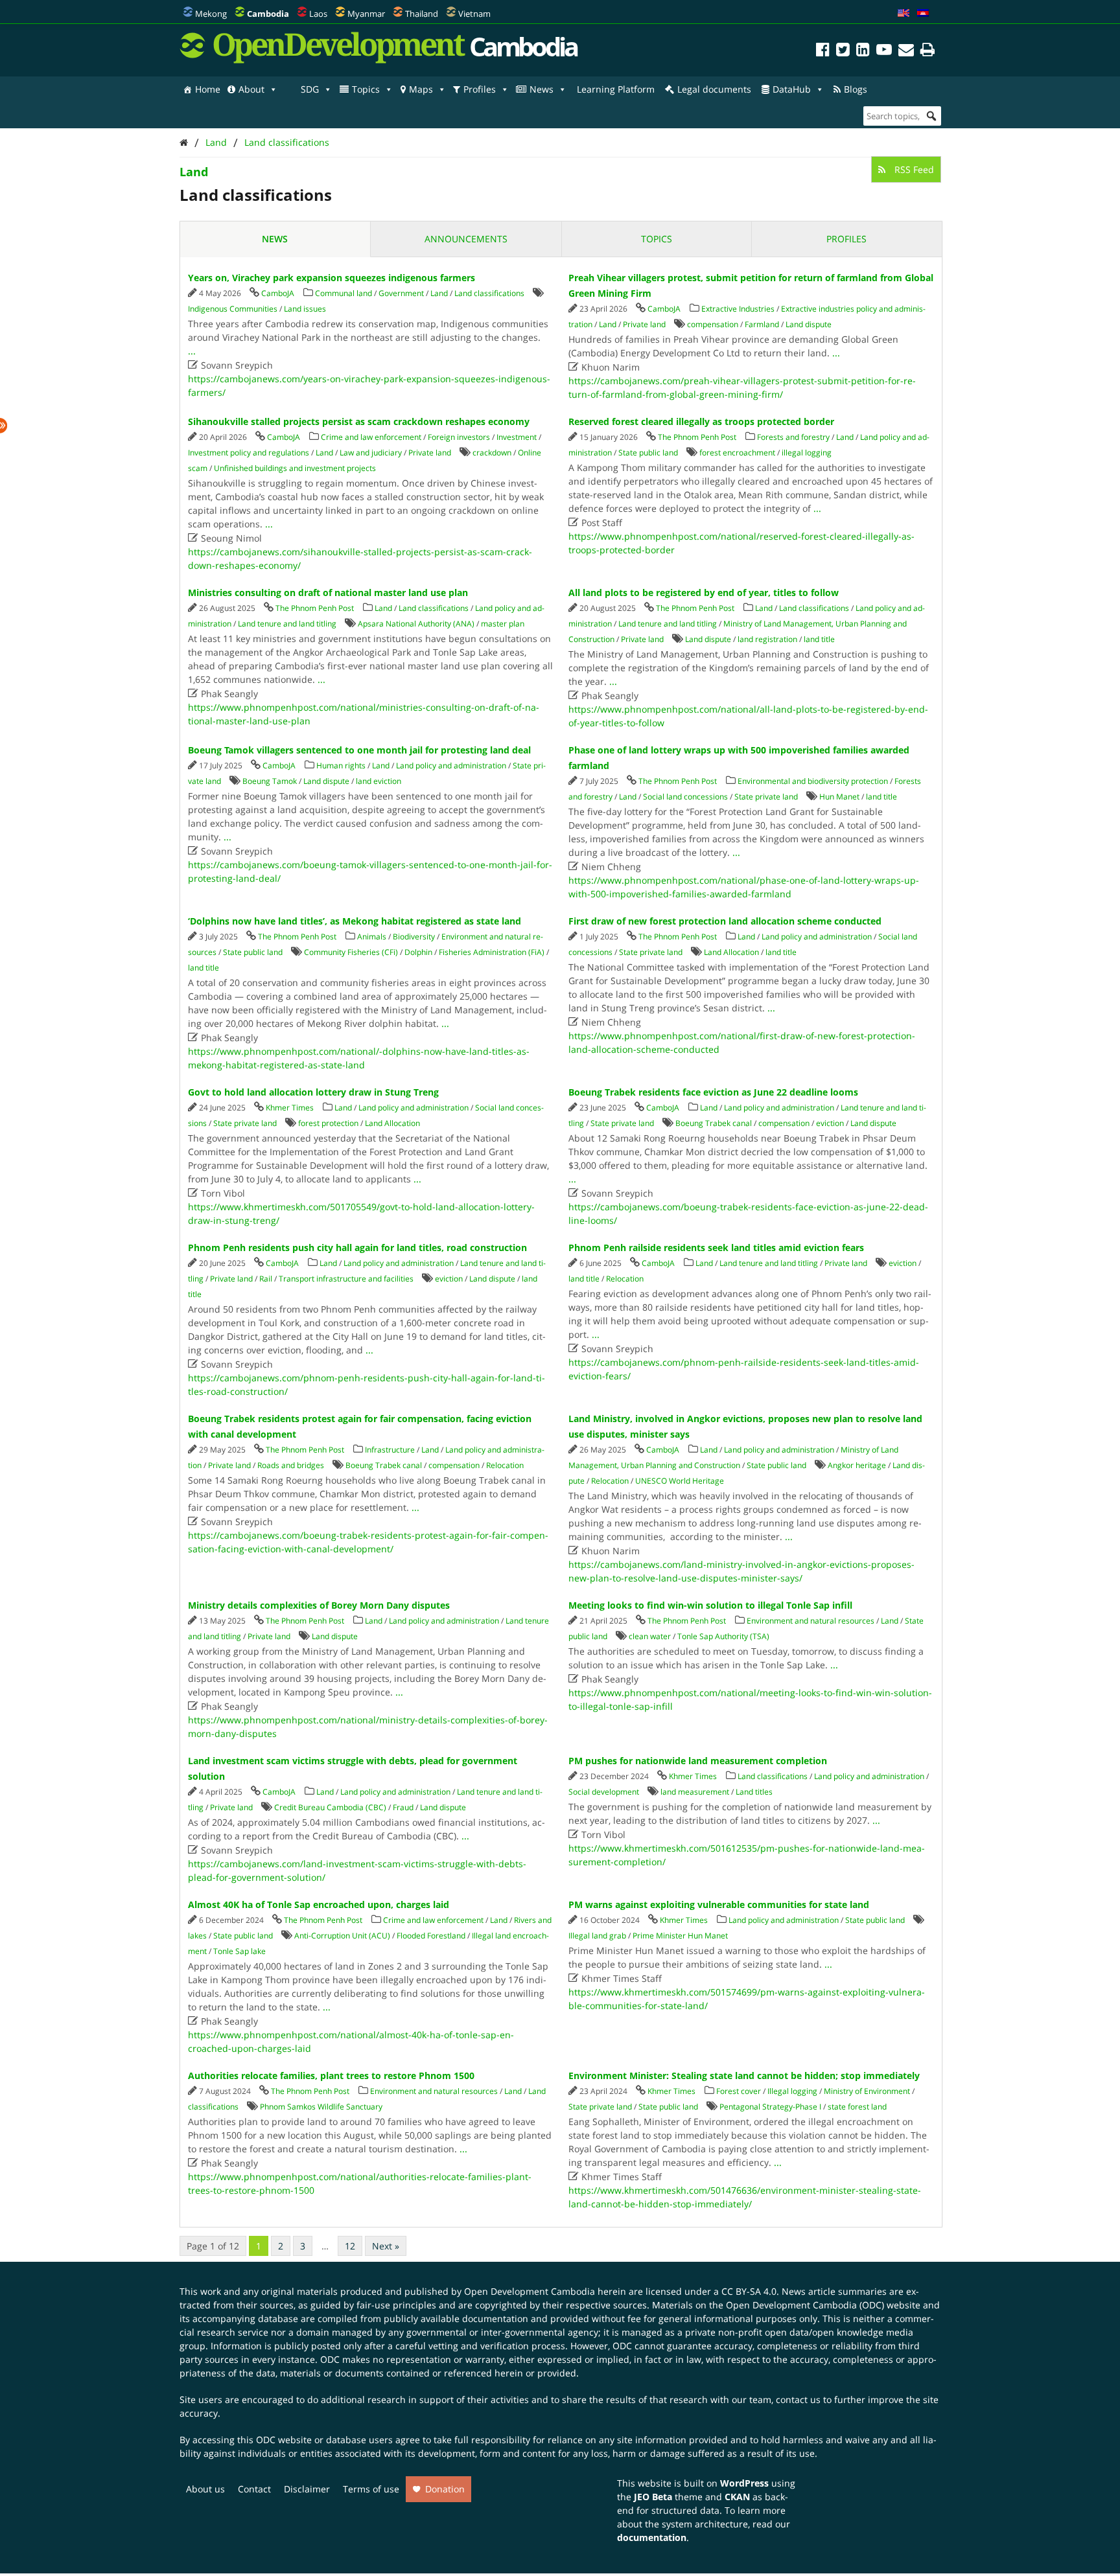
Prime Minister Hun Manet (680, 1936)
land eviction (379, 781)
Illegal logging (792, 2091)
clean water (650, 1636)
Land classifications (287, 142)
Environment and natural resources (811, 1621)
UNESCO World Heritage (680, 1481)
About (251, 89)
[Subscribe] (906, 52)
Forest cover (739, 2091)
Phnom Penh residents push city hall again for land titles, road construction (357, 1248)
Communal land (344, 293)
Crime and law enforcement (371, 437)
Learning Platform (616, 89)
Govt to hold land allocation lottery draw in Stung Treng (313, 1092)
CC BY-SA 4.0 (749, 2291)
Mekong (211, 14)
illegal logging (807, 453)
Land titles (754, 1792)
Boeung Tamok (270, 781)
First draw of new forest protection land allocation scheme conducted (725, 921)
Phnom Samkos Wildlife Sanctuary (321, 2107)
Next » (386, 2246)
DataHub (792, 89)
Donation (445, 2489)
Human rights (341, 765)
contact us (798, 2399)
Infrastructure (390, 1450)
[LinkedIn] (863, 52)
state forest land (857, 2107)
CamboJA (278, 293)
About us (205, 2489)
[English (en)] (904, 14)
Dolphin (418, 952)
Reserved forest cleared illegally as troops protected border (701, 421)
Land (216, 142)
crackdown (492, 453)
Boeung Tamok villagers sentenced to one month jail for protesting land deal (359, 750)
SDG (310, 89)
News (542, 89)
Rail (266, 1279)
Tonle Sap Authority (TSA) (723, 1636)
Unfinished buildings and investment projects (295, 468)
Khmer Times (290, 1108)
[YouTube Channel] (884, 52)
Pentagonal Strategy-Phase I (770, 2107)
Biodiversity (414, 937)
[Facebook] (823, 52)
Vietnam (474, 14)
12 (350, 2246)
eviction (830, 1123)
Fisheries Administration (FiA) (492, 952)
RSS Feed (913, 169)
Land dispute (809, 324)
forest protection (328, 1123)
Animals (372, 937)
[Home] (184, 142)
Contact (254, 2489)
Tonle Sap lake (239, 1951)
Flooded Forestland (431, 1936)
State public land (648, 453)
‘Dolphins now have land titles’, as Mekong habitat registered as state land (355, 921)
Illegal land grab (597, 1936)
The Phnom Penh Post (697, 437)
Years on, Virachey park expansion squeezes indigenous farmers (332, 278)
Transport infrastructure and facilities (346, 1279)
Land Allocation (731, 952)
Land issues (305, 309)
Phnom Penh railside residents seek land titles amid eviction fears (716, 1248)
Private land (644, 324)
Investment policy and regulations (249, 453)
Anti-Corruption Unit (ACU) (342, 1936)
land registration (767, 639)
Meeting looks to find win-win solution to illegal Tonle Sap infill (710, 1605)
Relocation (625, 1279)
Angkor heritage (857, 1465)
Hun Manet (839, 797)
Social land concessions (685, 797)
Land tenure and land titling (287, 624)
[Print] (927, 52)
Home (208, 89)
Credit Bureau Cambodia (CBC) (330, 1807)
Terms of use (371, 2489)
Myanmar (366, 14)
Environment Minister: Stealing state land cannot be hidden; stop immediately (744, 2076)
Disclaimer (307, 2489)
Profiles (480, 89)
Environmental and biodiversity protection (813, 781)
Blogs (856, 89)
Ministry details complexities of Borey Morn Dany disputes (319, 1605)
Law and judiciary (371, 453)
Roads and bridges (291, 1465)
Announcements (466, 239)
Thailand (422, 14)
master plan (503, 624)
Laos (318, 14)
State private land (766, 797)
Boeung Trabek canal (714, 1123)
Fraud (403, 1807)
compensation (713, 324)
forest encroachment (737, 453)
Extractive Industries (738, 309)
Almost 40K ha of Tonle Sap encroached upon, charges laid (319, 1904)
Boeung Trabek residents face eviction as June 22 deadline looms (713, 1092)
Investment (517, 437)
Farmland (762, 324)
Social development (604, 1792)
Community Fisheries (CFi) (351, 952)
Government (401, 293)
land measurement (695, 1792)
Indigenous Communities (233, 309)
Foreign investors (459, 437)
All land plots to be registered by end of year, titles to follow (704, 592)
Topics (366, 89)
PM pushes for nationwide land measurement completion (698, 1761)
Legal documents (714, 89)
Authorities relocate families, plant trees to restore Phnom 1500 (331, 2076)
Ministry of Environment (867, 2091)
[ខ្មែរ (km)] (923, 14)
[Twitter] (843, 52)
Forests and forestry (793, 437)
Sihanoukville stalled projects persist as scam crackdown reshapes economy (359, 421)
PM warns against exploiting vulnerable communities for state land (719, 1904)
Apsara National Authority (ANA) (416, 624)
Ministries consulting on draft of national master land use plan (328, 592)
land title (819, 639)
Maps (421, 89)
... (192, 351)
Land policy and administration (451, 765)
